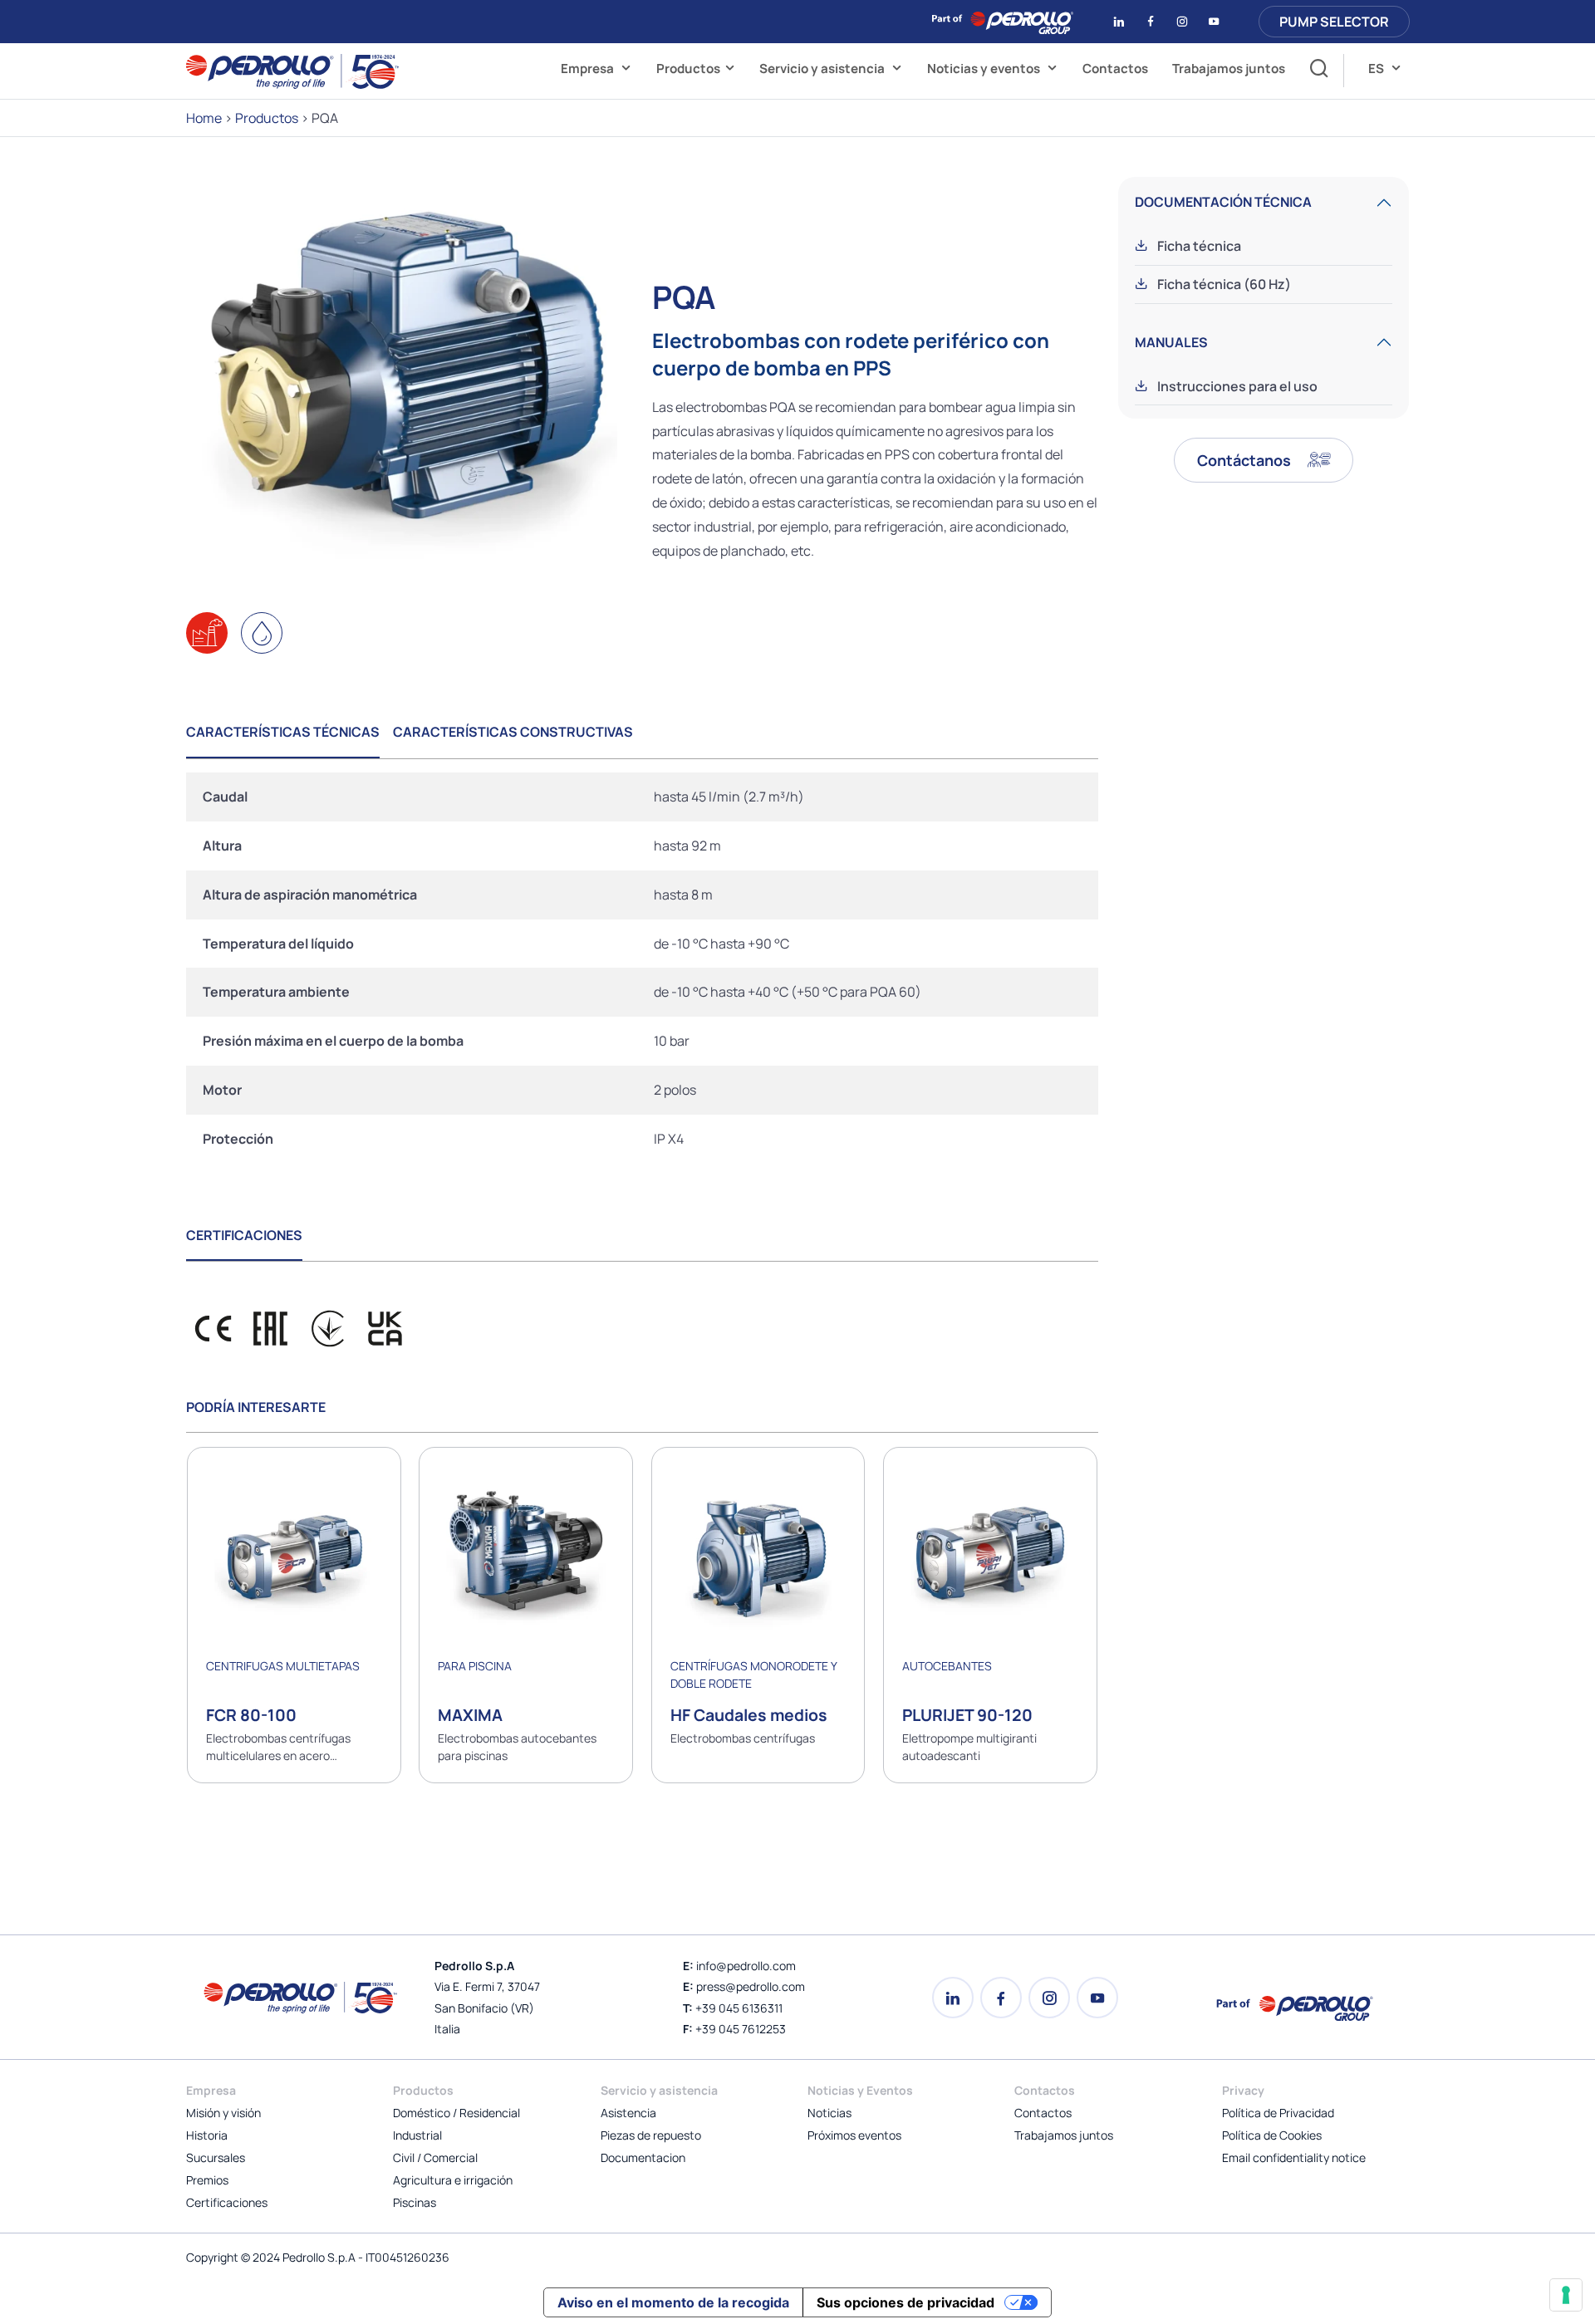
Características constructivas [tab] (513, 732)
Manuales (1171, 342)
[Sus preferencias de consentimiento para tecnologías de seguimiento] (1566, 2295)
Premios (207, 2180)
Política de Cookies (1272, 2135)
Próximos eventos (854, 2135)
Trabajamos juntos (1229, 69)
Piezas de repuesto (651, 2135)
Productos (688, 69)
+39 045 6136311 (739, 2008)
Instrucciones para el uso (1236, 386)
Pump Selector (1334, 22)
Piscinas (415, 2202)
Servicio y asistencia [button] (823, 69)
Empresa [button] (589, 69)
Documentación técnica (1223, 202)
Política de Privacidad (1278, 2113)
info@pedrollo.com (746, 1966)
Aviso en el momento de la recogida (673, 2302)
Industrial (417, 2135)
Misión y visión (223, 2113)
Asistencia (628, 2113)
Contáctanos (1246, 460)
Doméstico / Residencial (456, 2113)
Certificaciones (227, 2202)
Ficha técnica (1198, 246)
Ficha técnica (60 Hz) (1223, 284)
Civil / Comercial (435, 2157)
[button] (1315, 71)
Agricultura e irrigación (453, 2180)
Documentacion (643, 2157)
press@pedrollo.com (751, 1986)
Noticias (829, 2113)
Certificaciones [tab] (244, 1235)
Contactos (1115, 69)
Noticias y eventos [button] (985, 69)
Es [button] (1377, 69)
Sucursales (216, 2157)
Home (204, 118)
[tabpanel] (642, 968)
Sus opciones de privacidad (905, 2302)
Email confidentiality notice (1294, 2157)
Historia (207, 2135)
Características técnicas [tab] (283, 732)
